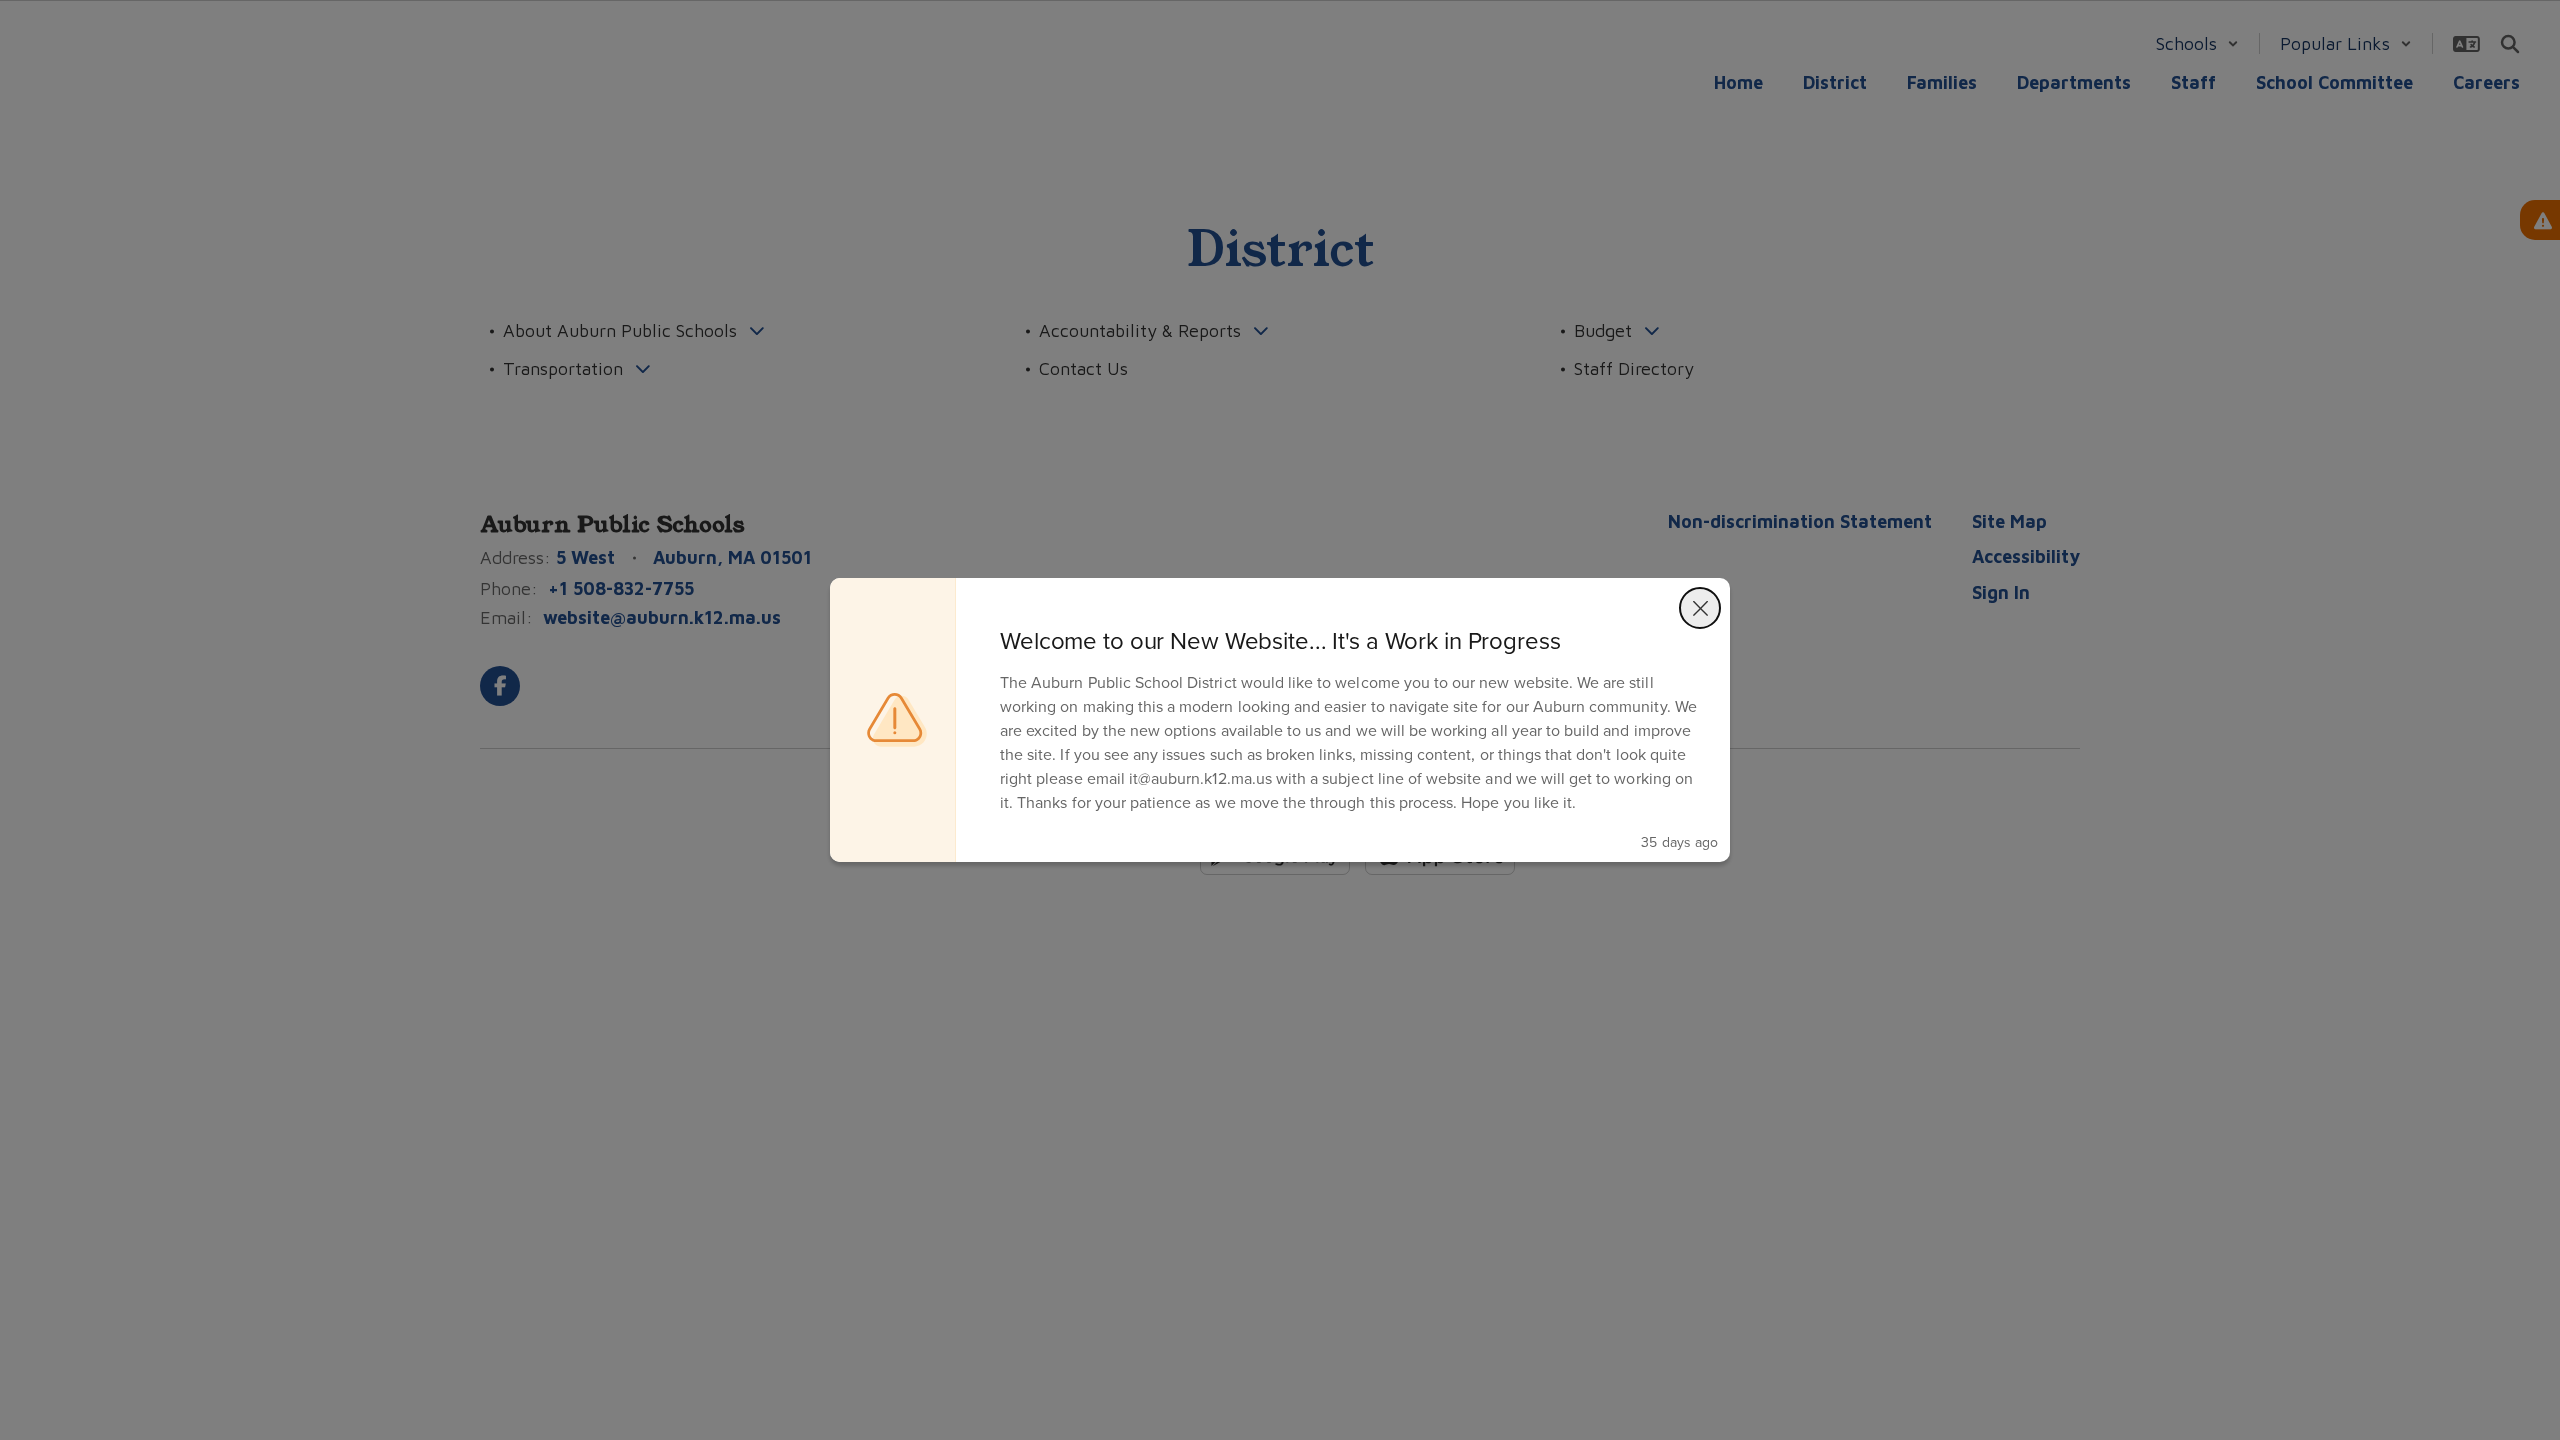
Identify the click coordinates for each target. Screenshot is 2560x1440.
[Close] (1700, 608)
